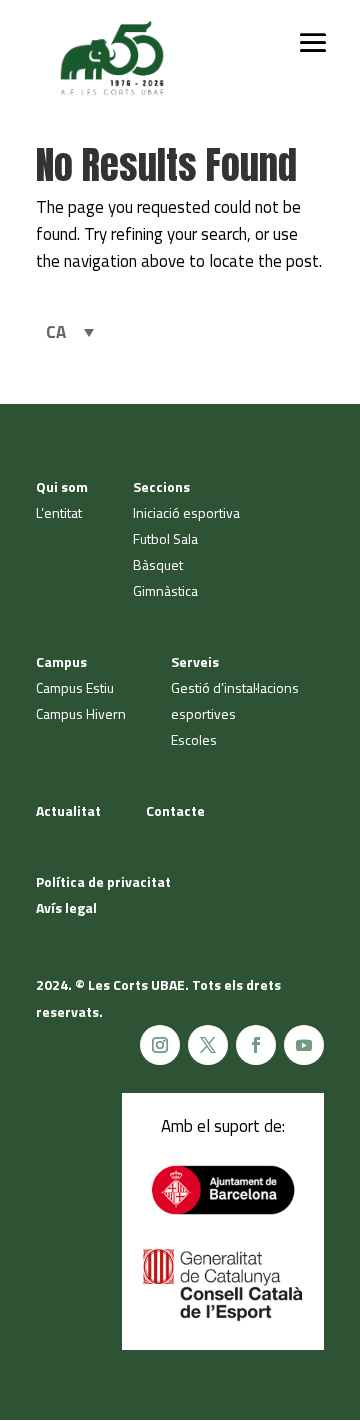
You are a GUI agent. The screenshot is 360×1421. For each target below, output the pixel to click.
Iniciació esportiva (186, 512)
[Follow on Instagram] (160, 1045)
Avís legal (66, 907)
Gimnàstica (165, 590)
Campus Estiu (75, 687)
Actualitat (68, 810)
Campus (61, 661)
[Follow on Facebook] (256, 1045)
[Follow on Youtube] (304, 1045)
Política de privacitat (103, 881)
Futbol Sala (165, 538)
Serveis (195, 661)
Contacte (175, 810)
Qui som (62, 486)
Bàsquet (158, 564)
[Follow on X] (208, 1045)
